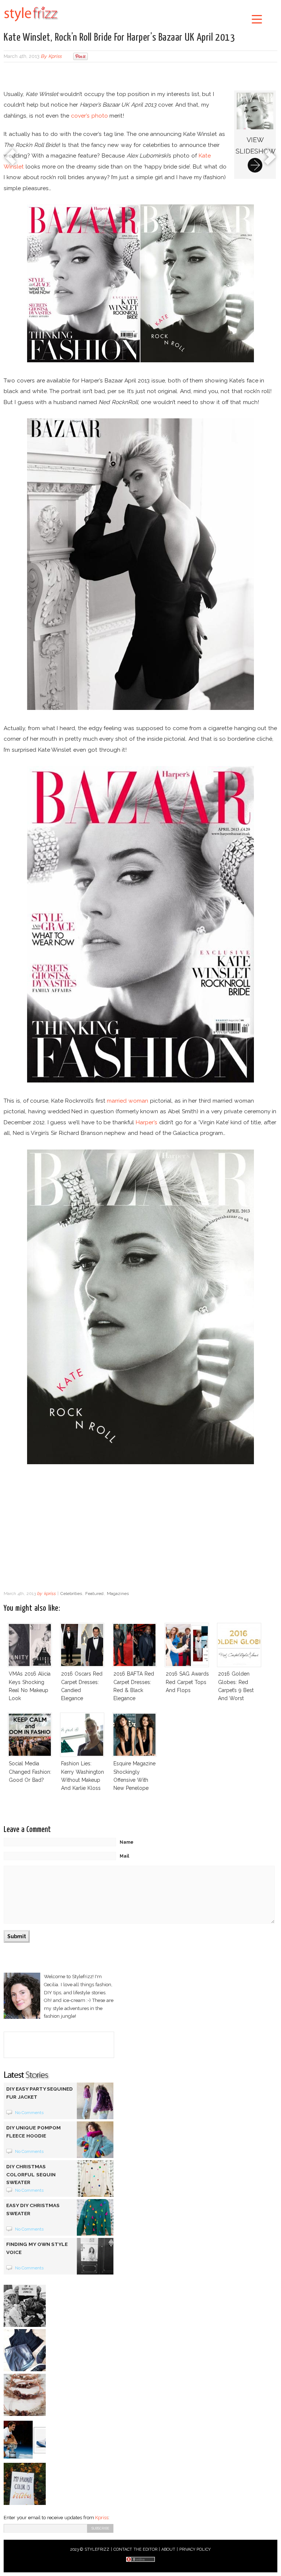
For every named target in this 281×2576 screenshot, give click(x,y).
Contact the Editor (136, 2549)
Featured (94, 1594)
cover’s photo (89, 116)
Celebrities (71, 1594)
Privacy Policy (195, 2549)
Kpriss (102, 2518)
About (168, 2549)
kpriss (55, 56)
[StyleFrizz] (31, 23)
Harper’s (147, 1122)
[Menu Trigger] (257, 19)
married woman (128, 1101)
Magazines (118, 1594)
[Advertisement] (140, 77)
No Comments (29, 2113)
